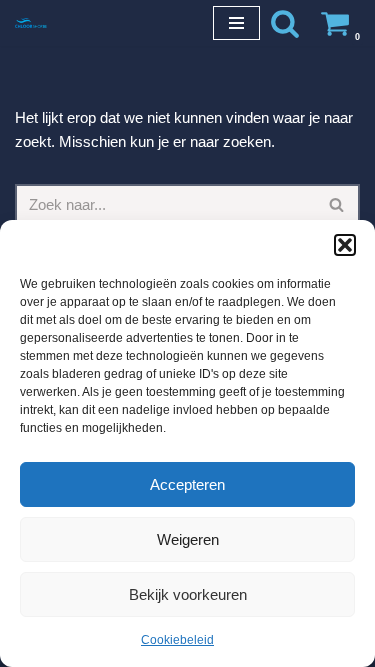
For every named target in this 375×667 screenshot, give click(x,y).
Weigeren (188, 539)
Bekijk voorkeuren (188, 594)
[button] (345, 245)
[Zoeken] (285, 23)
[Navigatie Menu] (236, 23)
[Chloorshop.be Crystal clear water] (31, 22)
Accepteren (187, 484)
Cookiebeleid (177, 640)
